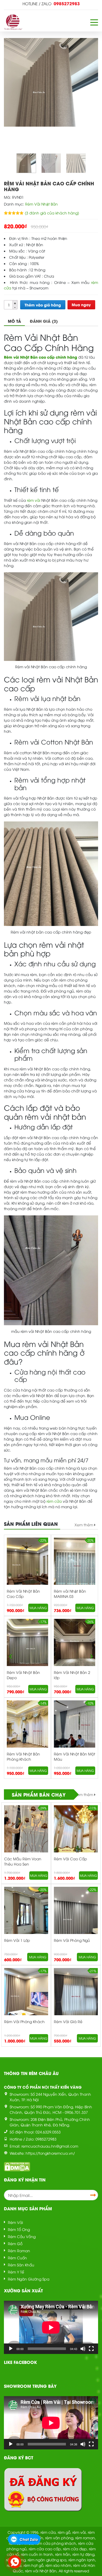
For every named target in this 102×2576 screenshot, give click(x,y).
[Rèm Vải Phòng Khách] (26, 1998)
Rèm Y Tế (16, 2272)
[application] (51, 2327)
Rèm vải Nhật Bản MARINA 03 (70, 1594)
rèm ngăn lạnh (82, 2560)
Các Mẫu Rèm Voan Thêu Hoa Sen (23, 1861)
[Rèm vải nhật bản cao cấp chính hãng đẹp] (76, 163)
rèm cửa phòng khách (56, 2543)
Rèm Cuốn (17, 2258)
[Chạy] (11, 2349)
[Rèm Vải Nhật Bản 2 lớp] (75, 1648)
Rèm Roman (19, 2251)
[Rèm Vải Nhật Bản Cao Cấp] (27, 1567)
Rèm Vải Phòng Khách (24, 2021)
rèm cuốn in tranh (37, 2554)
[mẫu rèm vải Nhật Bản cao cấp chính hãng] (51, 163)
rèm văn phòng (59, 2538)
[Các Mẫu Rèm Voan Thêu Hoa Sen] (26, 1835)
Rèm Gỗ (15, 2243)
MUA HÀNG (38, 1608)
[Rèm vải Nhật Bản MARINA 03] (75, 1567)
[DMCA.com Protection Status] (17, 2166)
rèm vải (79, 2532)
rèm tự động (83, 2554)
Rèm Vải (15, 2222)
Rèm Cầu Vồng (22, 2236)
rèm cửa (54, 1501)
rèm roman (85, 2538)
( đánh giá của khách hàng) (52, 213)
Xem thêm (84, 1525)
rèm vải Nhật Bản (41, 2571)
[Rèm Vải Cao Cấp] (76, 1835)
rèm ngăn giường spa (47, 2560)
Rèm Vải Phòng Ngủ (72, 1940)
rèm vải (34, 500)
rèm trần (63, 2554)
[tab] (14, 321)
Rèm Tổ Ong (19, 2229)
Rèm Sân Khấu (21, 2265)
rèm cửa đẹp (75, 2549)
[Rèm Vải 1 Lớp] (26, 1916)
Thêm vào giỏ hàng (43, 305)
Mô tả (14, 321)
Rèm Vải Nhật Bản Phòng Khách (23, 1756)
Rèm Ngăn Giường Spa (29, 2279)
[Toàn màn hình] (91, 2349)
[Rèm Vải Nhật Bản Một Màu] (75, 1730)
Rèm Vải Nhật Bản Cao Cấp (23, 1594)
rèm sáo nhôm (58, 2565)
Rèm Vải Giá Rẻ (68, 2021)
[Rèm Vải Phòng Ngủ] (76, 1916)
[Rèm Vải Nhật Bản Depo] (27, 1648)
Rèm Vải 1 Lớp (17, 1940)
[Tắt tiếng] (83, 2349)
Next (92, 1657)
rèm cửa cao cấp (45, 2549)
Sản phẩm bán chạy (39, 1794)
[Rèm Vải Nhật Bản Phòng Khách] (27, 1730)
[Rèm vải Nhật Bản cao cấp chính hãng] (26, 163)
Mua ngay (81, 305)
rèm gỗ (64, 2532)
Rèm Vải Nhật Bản (41, 204)
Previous (10, 1657)
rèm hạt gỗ (33, 2565)
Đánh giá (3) (44, 321)
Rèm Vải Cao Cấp (70, 1859)
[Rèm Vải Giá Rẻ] (76, 1998)
